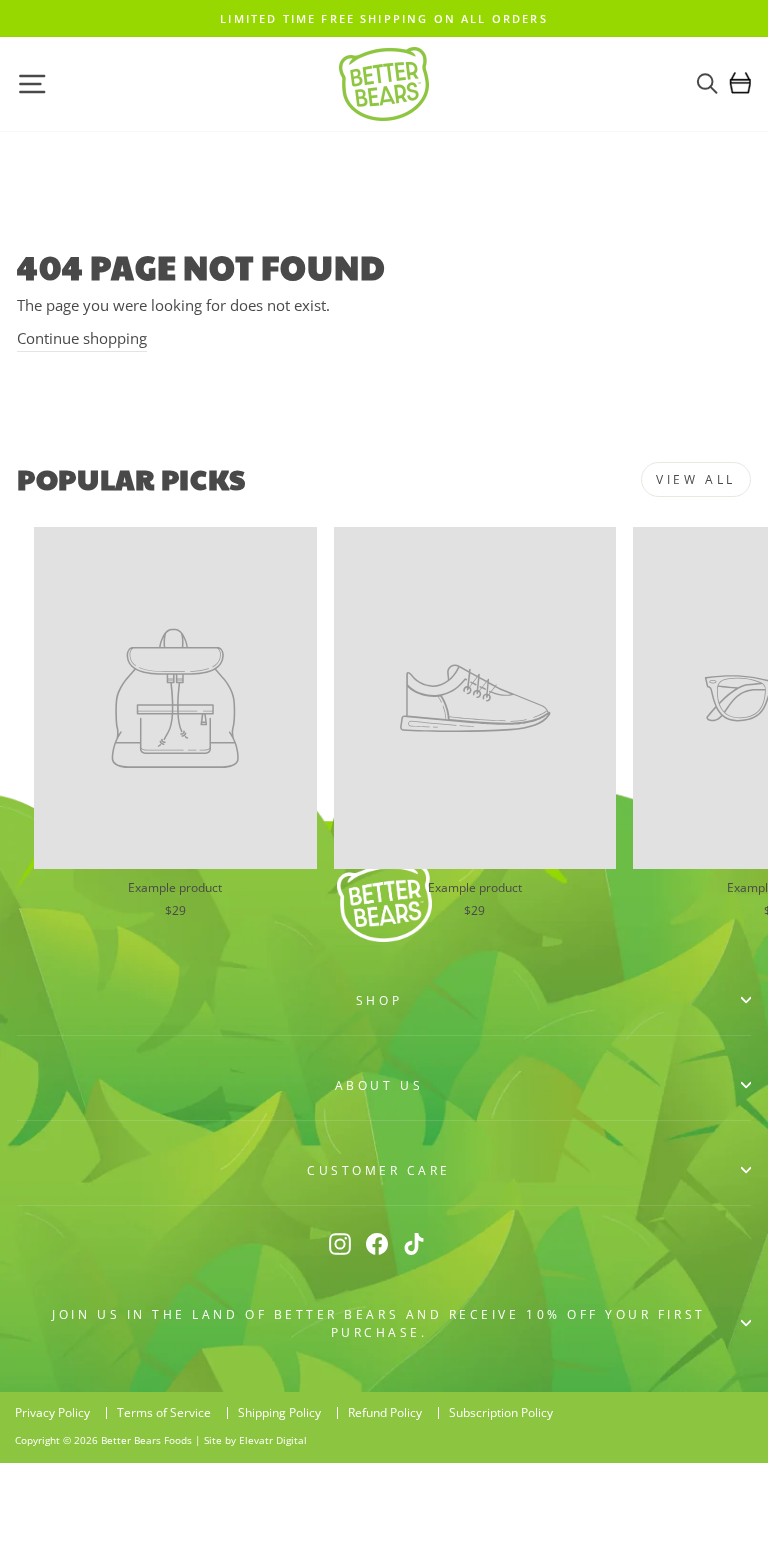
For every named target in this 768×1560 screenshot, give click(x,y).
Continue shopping (82, 338)
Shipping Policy (279, 1412)
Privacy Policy (52, 1412)
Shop (379, 1000)
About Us (379, 1085)
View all (696, 479)
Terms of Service (164, 1412)
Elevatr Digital (273, 1440)
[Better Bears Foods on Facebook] (377, 1243)
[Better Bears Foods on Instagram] (340, 1243)
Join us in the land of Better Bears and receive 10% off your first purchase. (378, 1323)
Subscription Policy (501, 1412)
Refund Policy (385, 1412)
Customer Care (379, 1170)
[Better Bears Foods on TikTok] (414, 1243)
